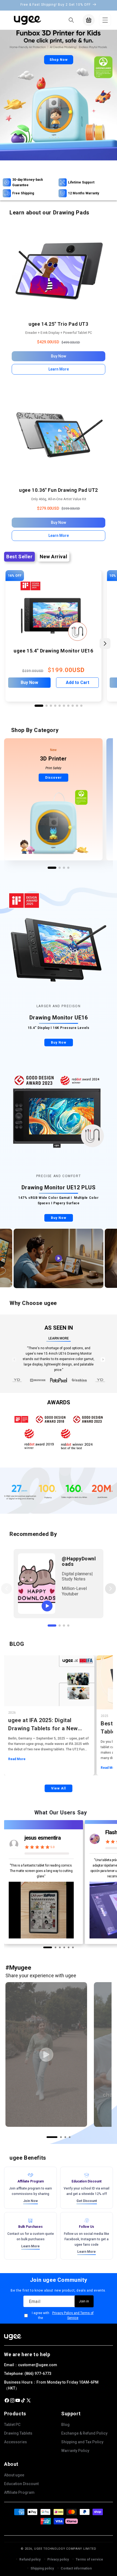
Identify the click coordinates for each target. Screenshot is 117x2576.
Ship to (21, 1295)
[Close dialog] (110, 1232)
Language (23, 1315)
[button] (33, 1304)
